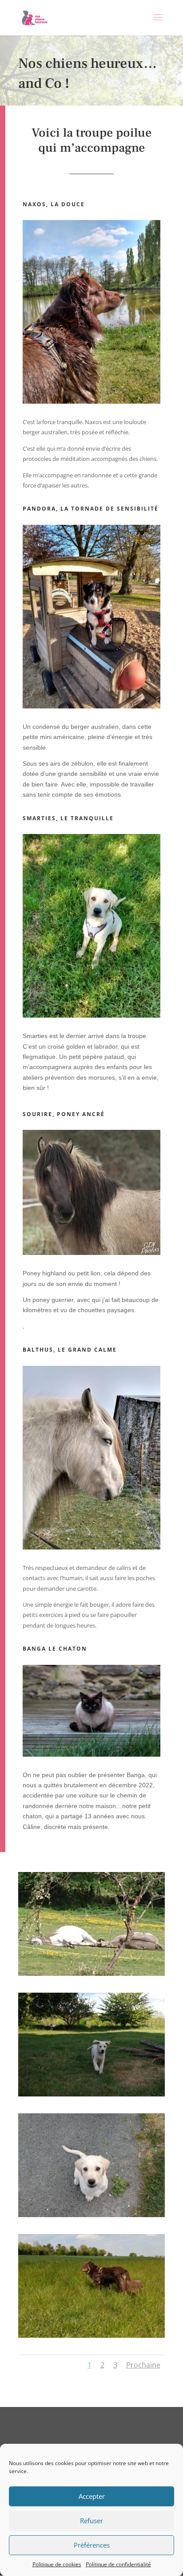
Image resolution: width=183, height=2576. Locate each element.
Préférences (92, 2545)
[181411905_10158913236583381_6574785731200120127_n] (91, 2215)
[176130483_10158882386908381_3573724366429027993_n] (91, 2336)
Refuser (91, 2521)
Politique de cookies (57, 2564)
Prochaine (143, 2365)
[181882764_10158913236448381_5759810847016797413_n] (91, 2094)
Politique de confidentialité (118, 2564)
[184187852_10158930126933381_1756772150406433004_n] (91, 1974)
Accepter (92, 2496)
